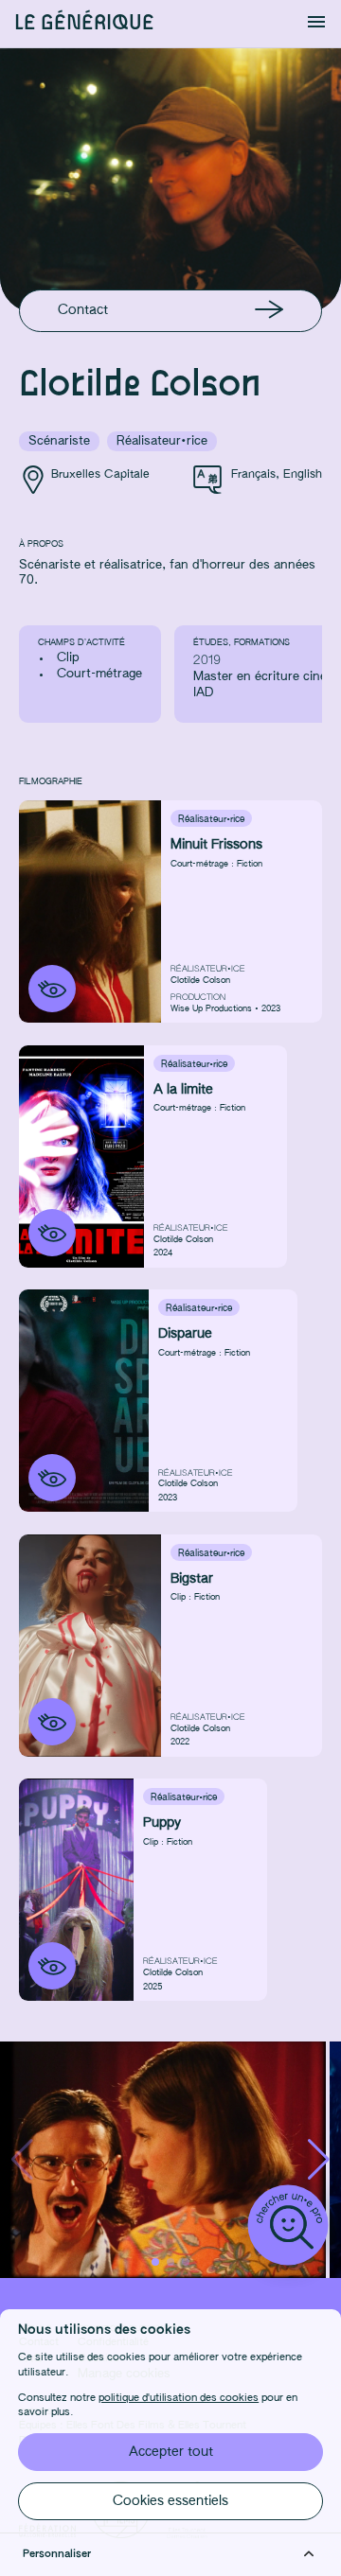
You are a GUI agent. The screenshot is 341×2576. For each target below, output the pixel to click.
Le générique (84, 23)
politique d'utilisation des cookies (179, 2398)
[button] (319, 2160)
